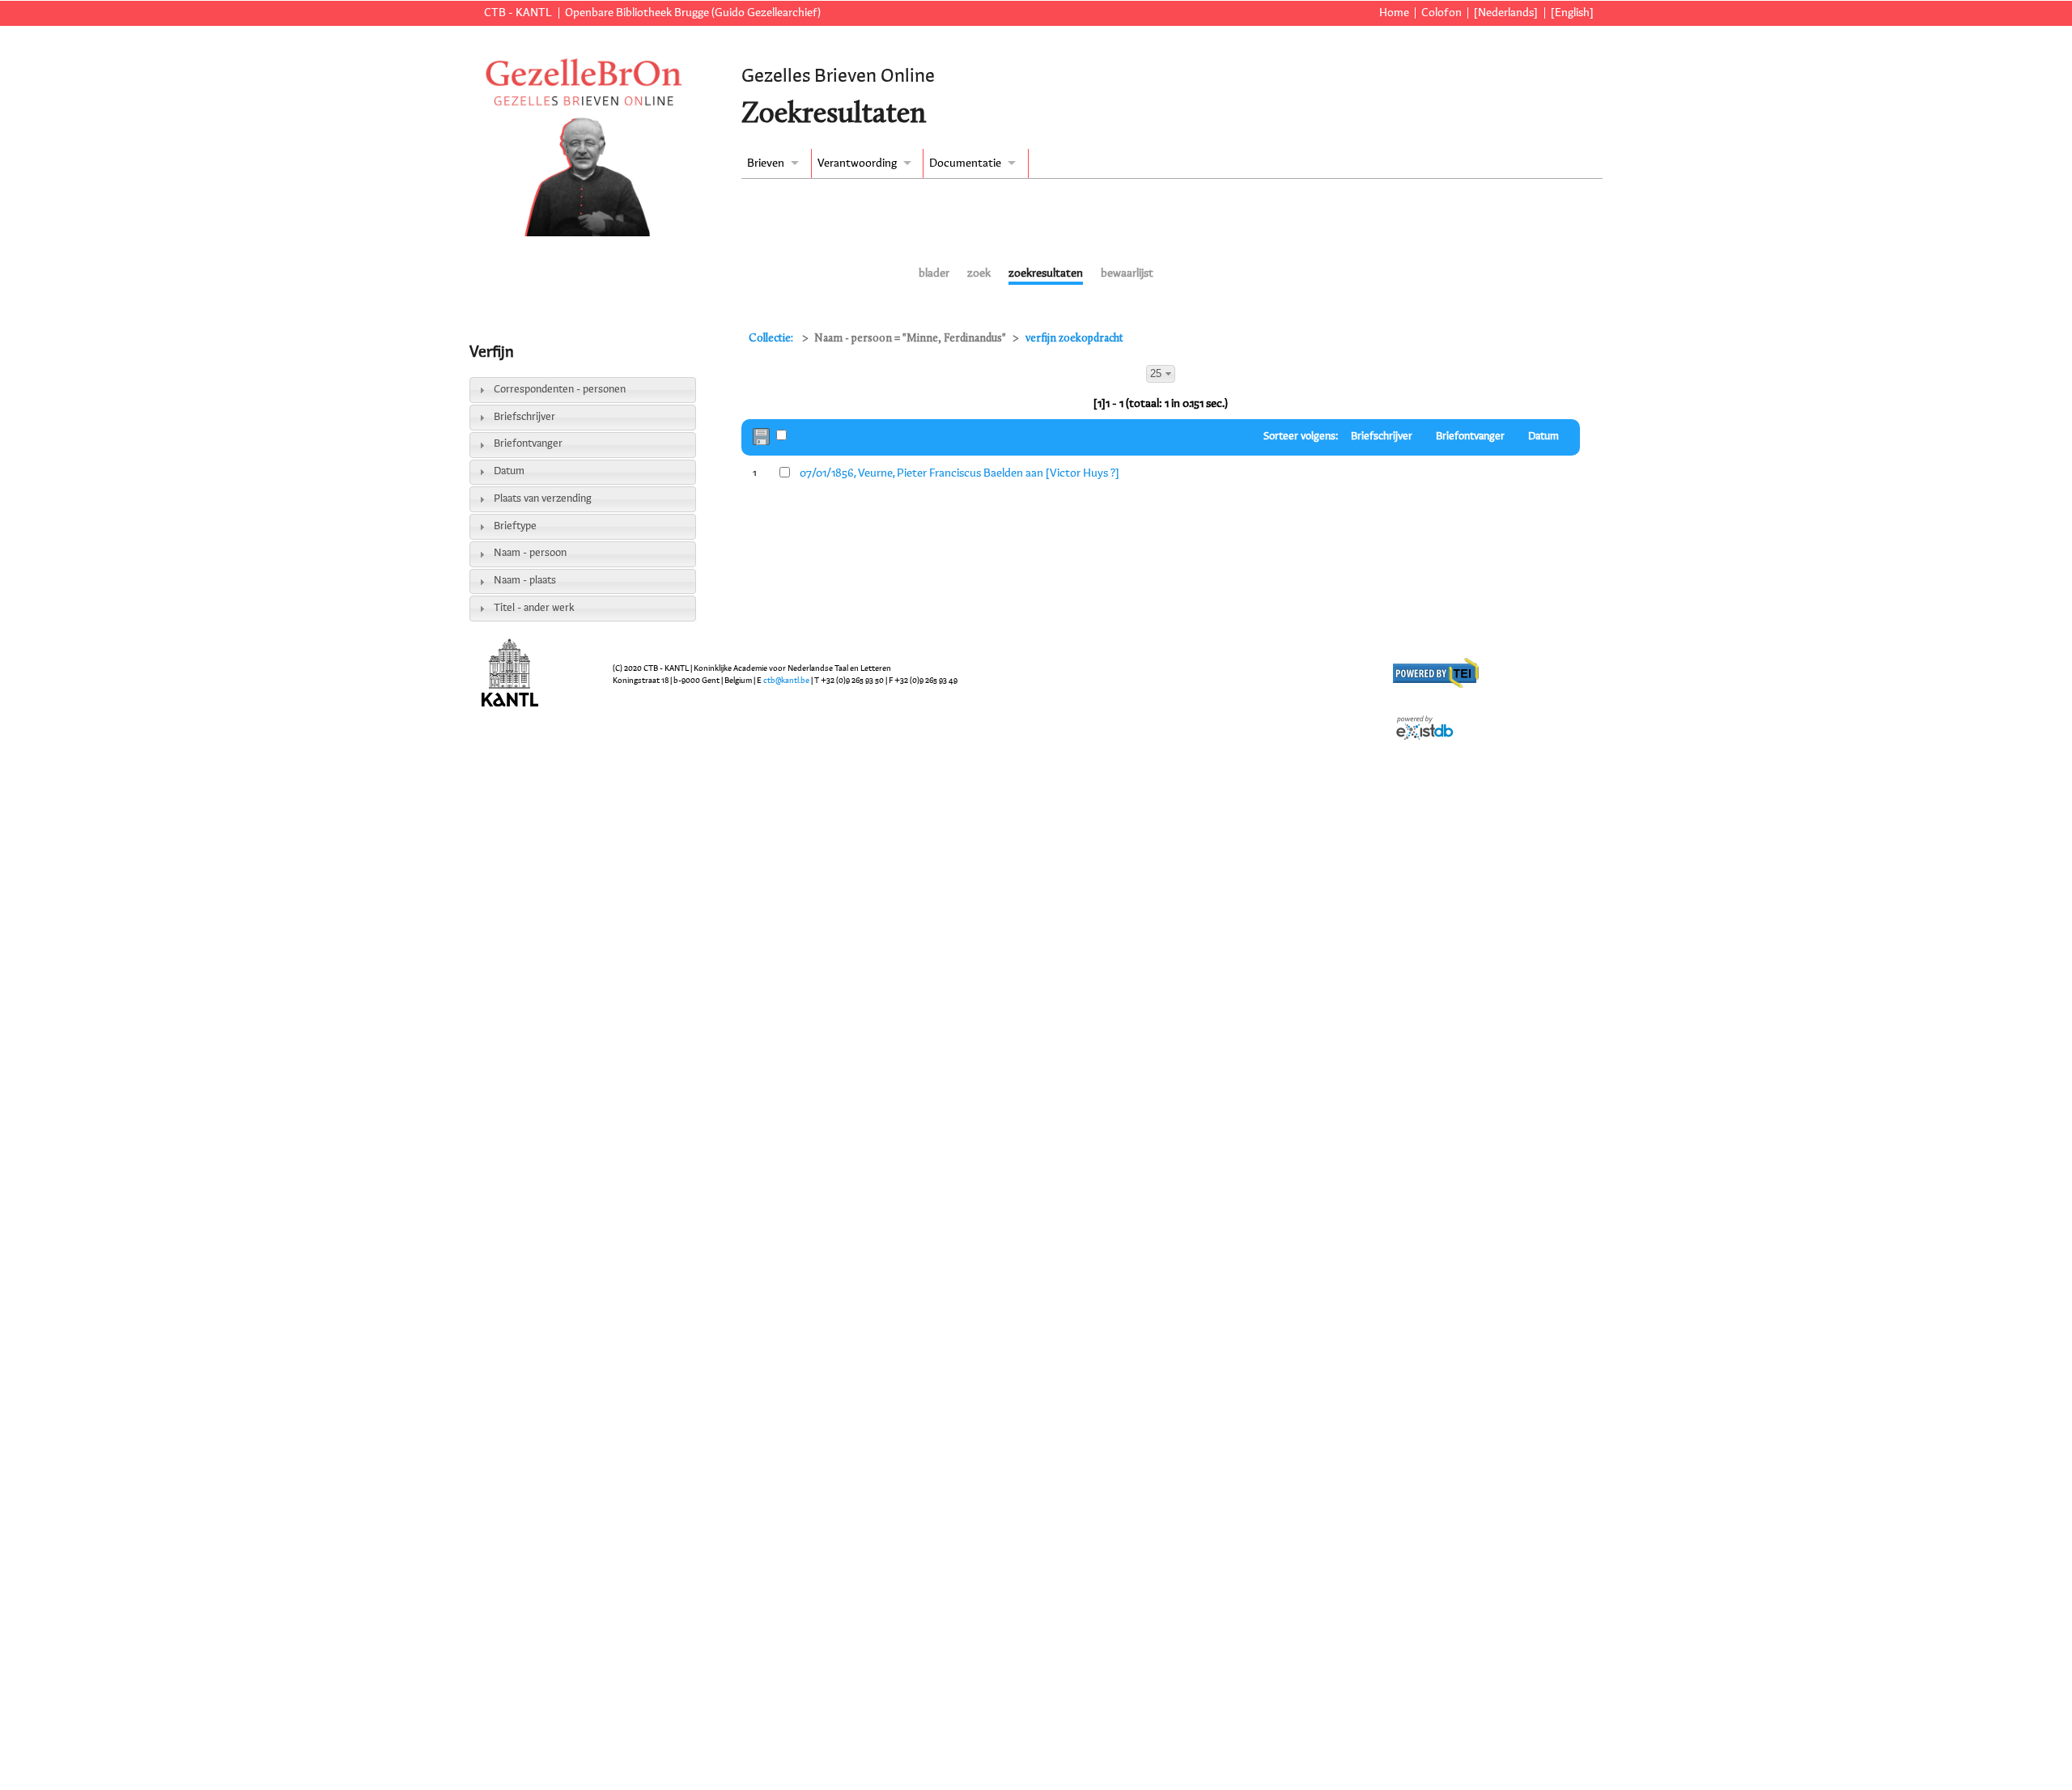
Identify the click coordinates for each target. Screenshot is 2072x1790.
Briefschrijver (524, 417)
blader (934, 274)
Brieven (766, 163)
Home (1394, 13)
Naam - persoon (530, 553)
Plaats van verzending (543, 499)
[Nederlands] (1506, 13)
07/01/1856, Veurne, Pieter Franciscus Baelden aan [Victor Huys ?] (960, 473)
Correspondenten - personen (560, 390)
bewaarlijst (1127, 274)
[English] (1572, 13)
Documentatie (965, 163)
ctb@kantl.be (786, 681)
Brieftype (515, 526)
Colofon (1441, 13)
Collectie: (772, 339)
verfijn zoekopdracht (1074, 339)
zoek (979, 274)
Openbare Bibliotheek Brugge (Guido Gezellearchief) (693, 13)
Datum (509, 471)
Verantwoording (857, 163)
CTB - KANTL (518, 13)
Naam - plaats (525, 581)
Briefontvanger (528, 444)
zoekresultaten (1046, 274)
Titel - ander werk (534, 608)
